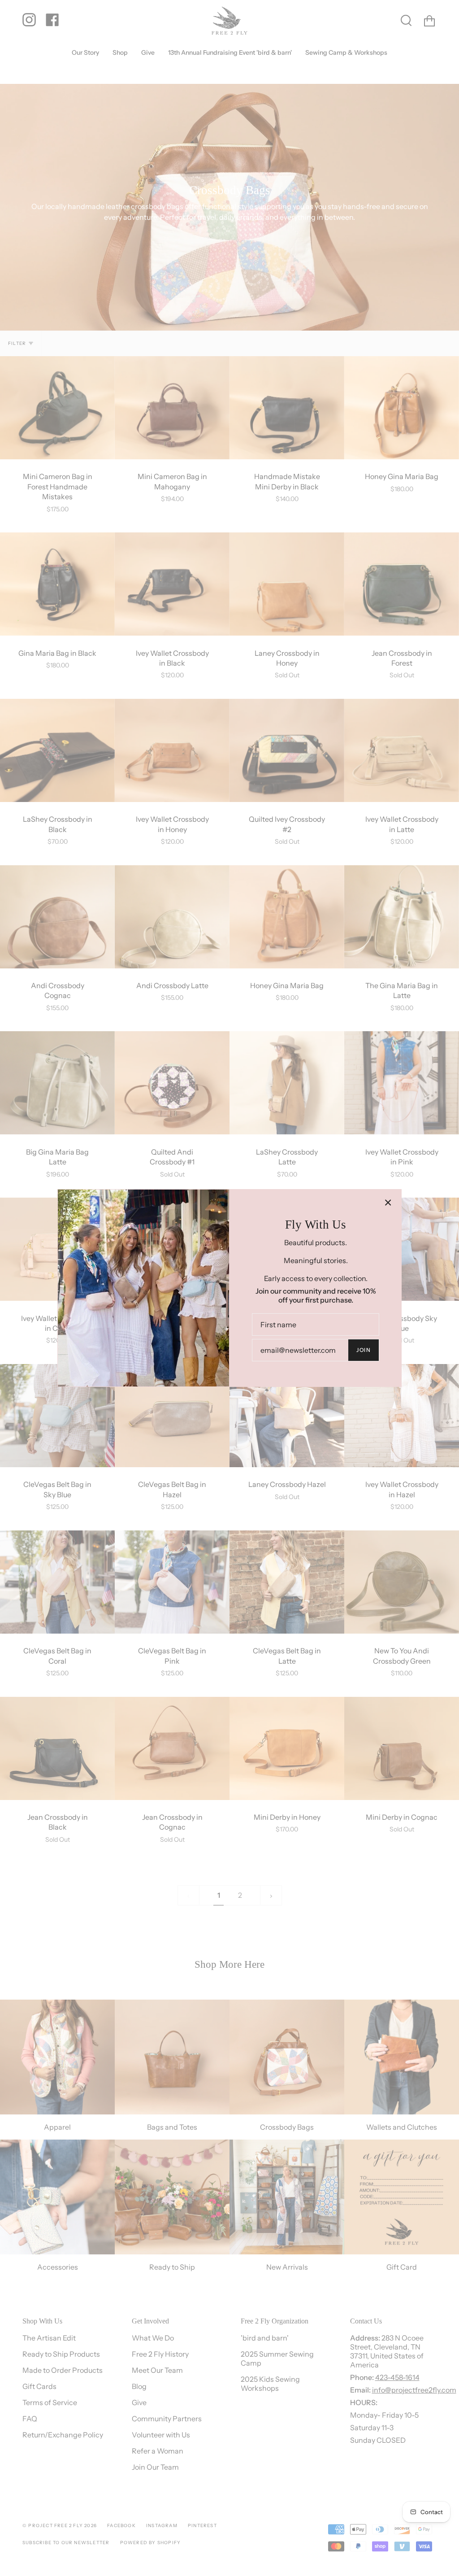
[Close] (388, 1203)
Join (364, 1350)
